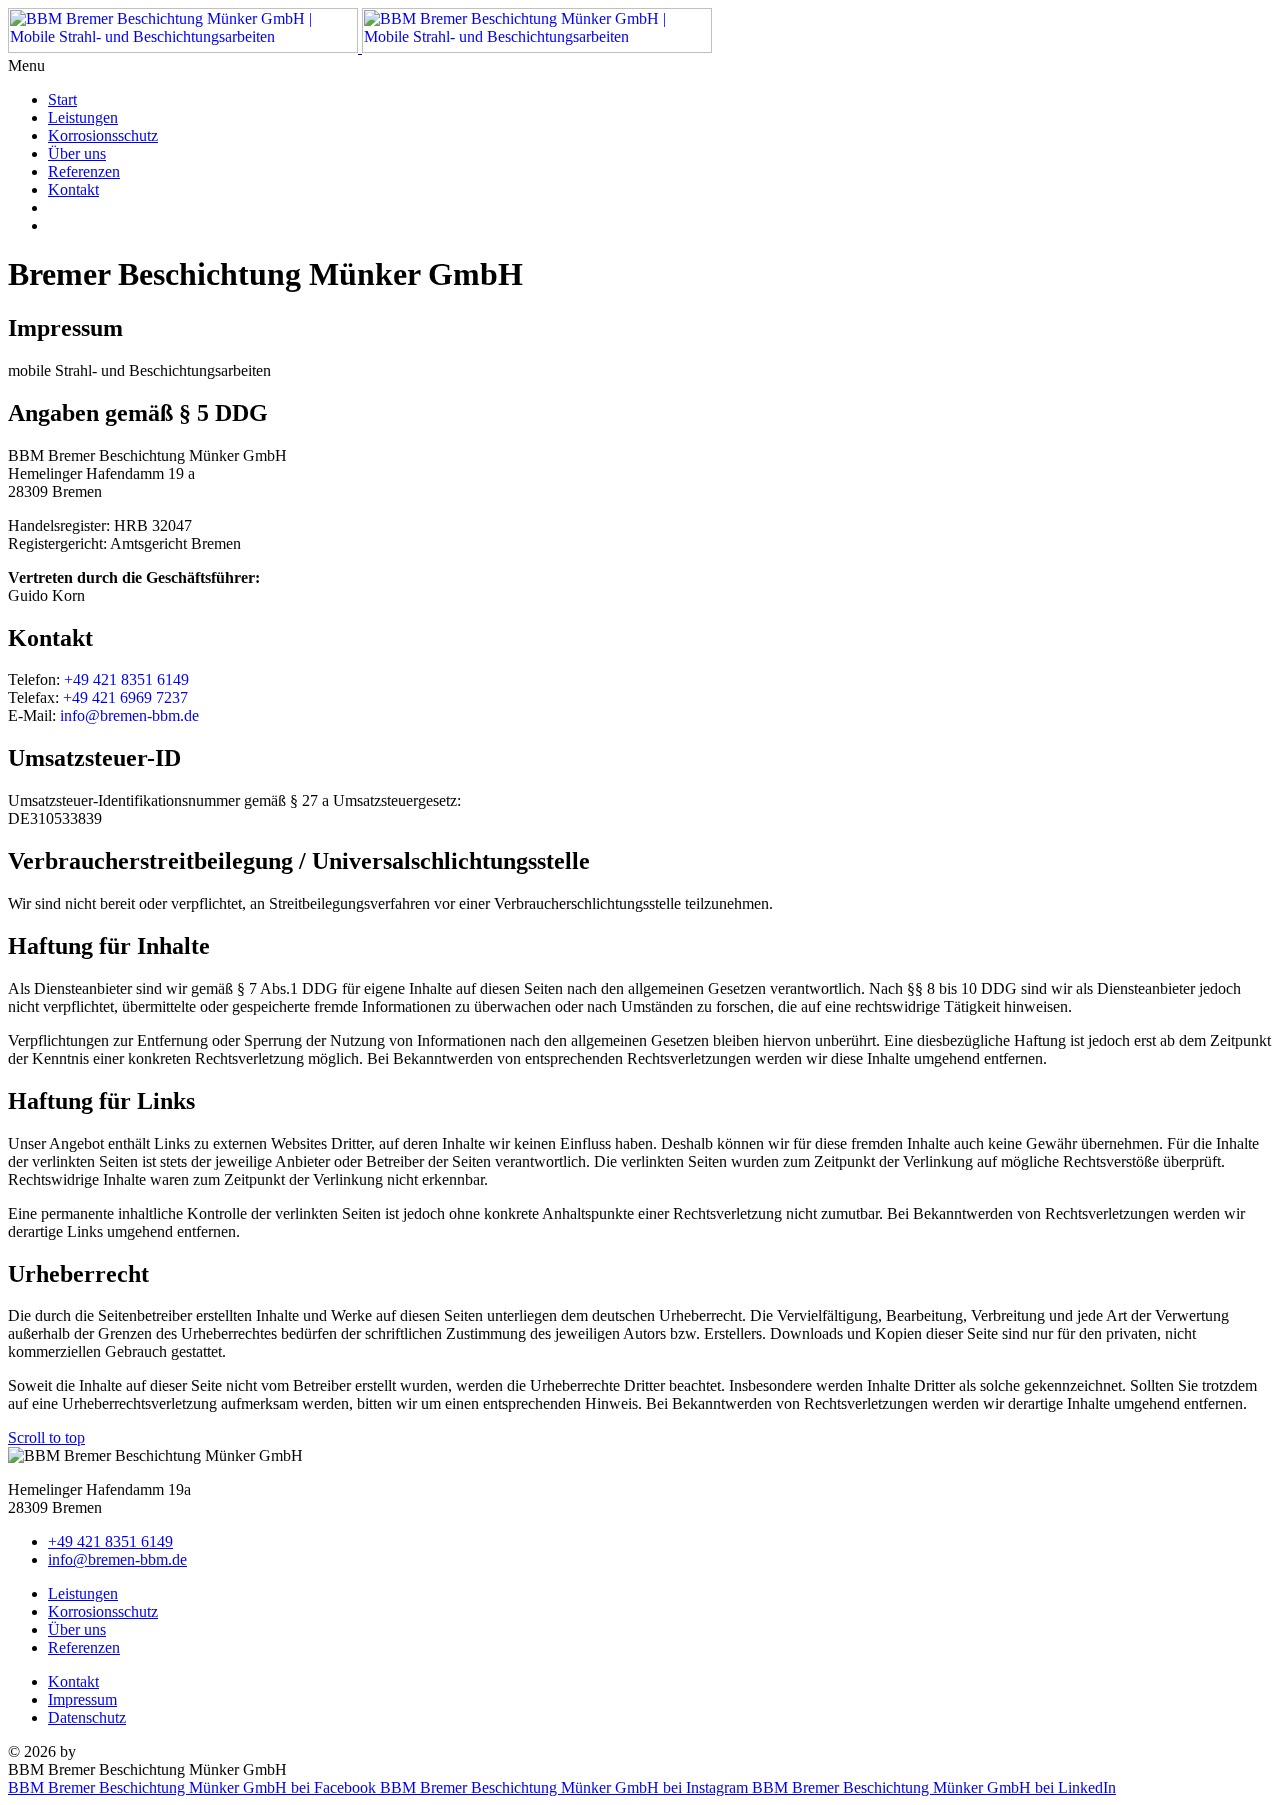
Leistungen (83, 117)
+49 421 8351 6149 (126, 679)
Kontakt (73, 189)
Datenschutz (87, 1717)
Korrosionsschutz (103, 135)
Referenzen (84, 171)
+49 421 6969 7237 (125, 697)
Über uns (77, 153)
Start (62, 99)
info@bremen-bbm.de (129, 715)
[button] (640, 66)
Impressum (82, 1699)
